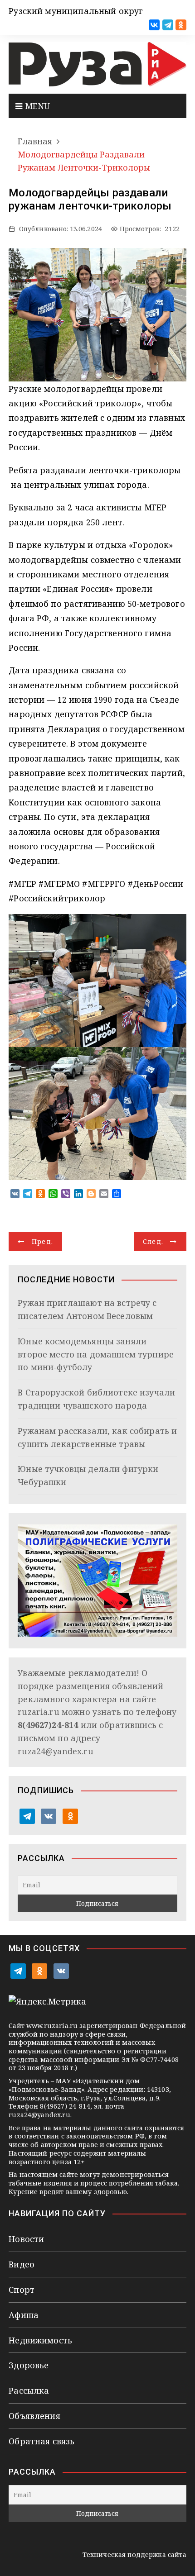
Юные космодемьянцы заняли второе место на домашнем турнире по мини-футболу (96, 1354)
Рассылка (29, 2390)
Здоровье (29, 2365)
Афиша (24, 2315)
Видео (22, 2264)
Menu (36, 106)
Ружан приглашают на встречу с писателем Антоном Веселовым (87, 1309)
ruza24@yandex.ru (55, 1751)
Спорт (22, 2290)
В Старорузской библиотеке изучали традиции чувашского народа (96, 1399)
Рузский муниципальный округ (76, 11)
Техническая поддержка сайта (134, 2555)
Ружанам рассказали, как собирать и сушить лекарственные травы (97, 1437)
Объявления (34, 2416)
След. (153, 1241)
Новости (26, 2239)
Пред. (43, 1241)
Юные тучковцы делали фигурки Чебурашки (88, 1475)
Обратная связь (41, 2441)
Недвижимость (40, 2340)
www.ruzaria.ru (52, 2026)
